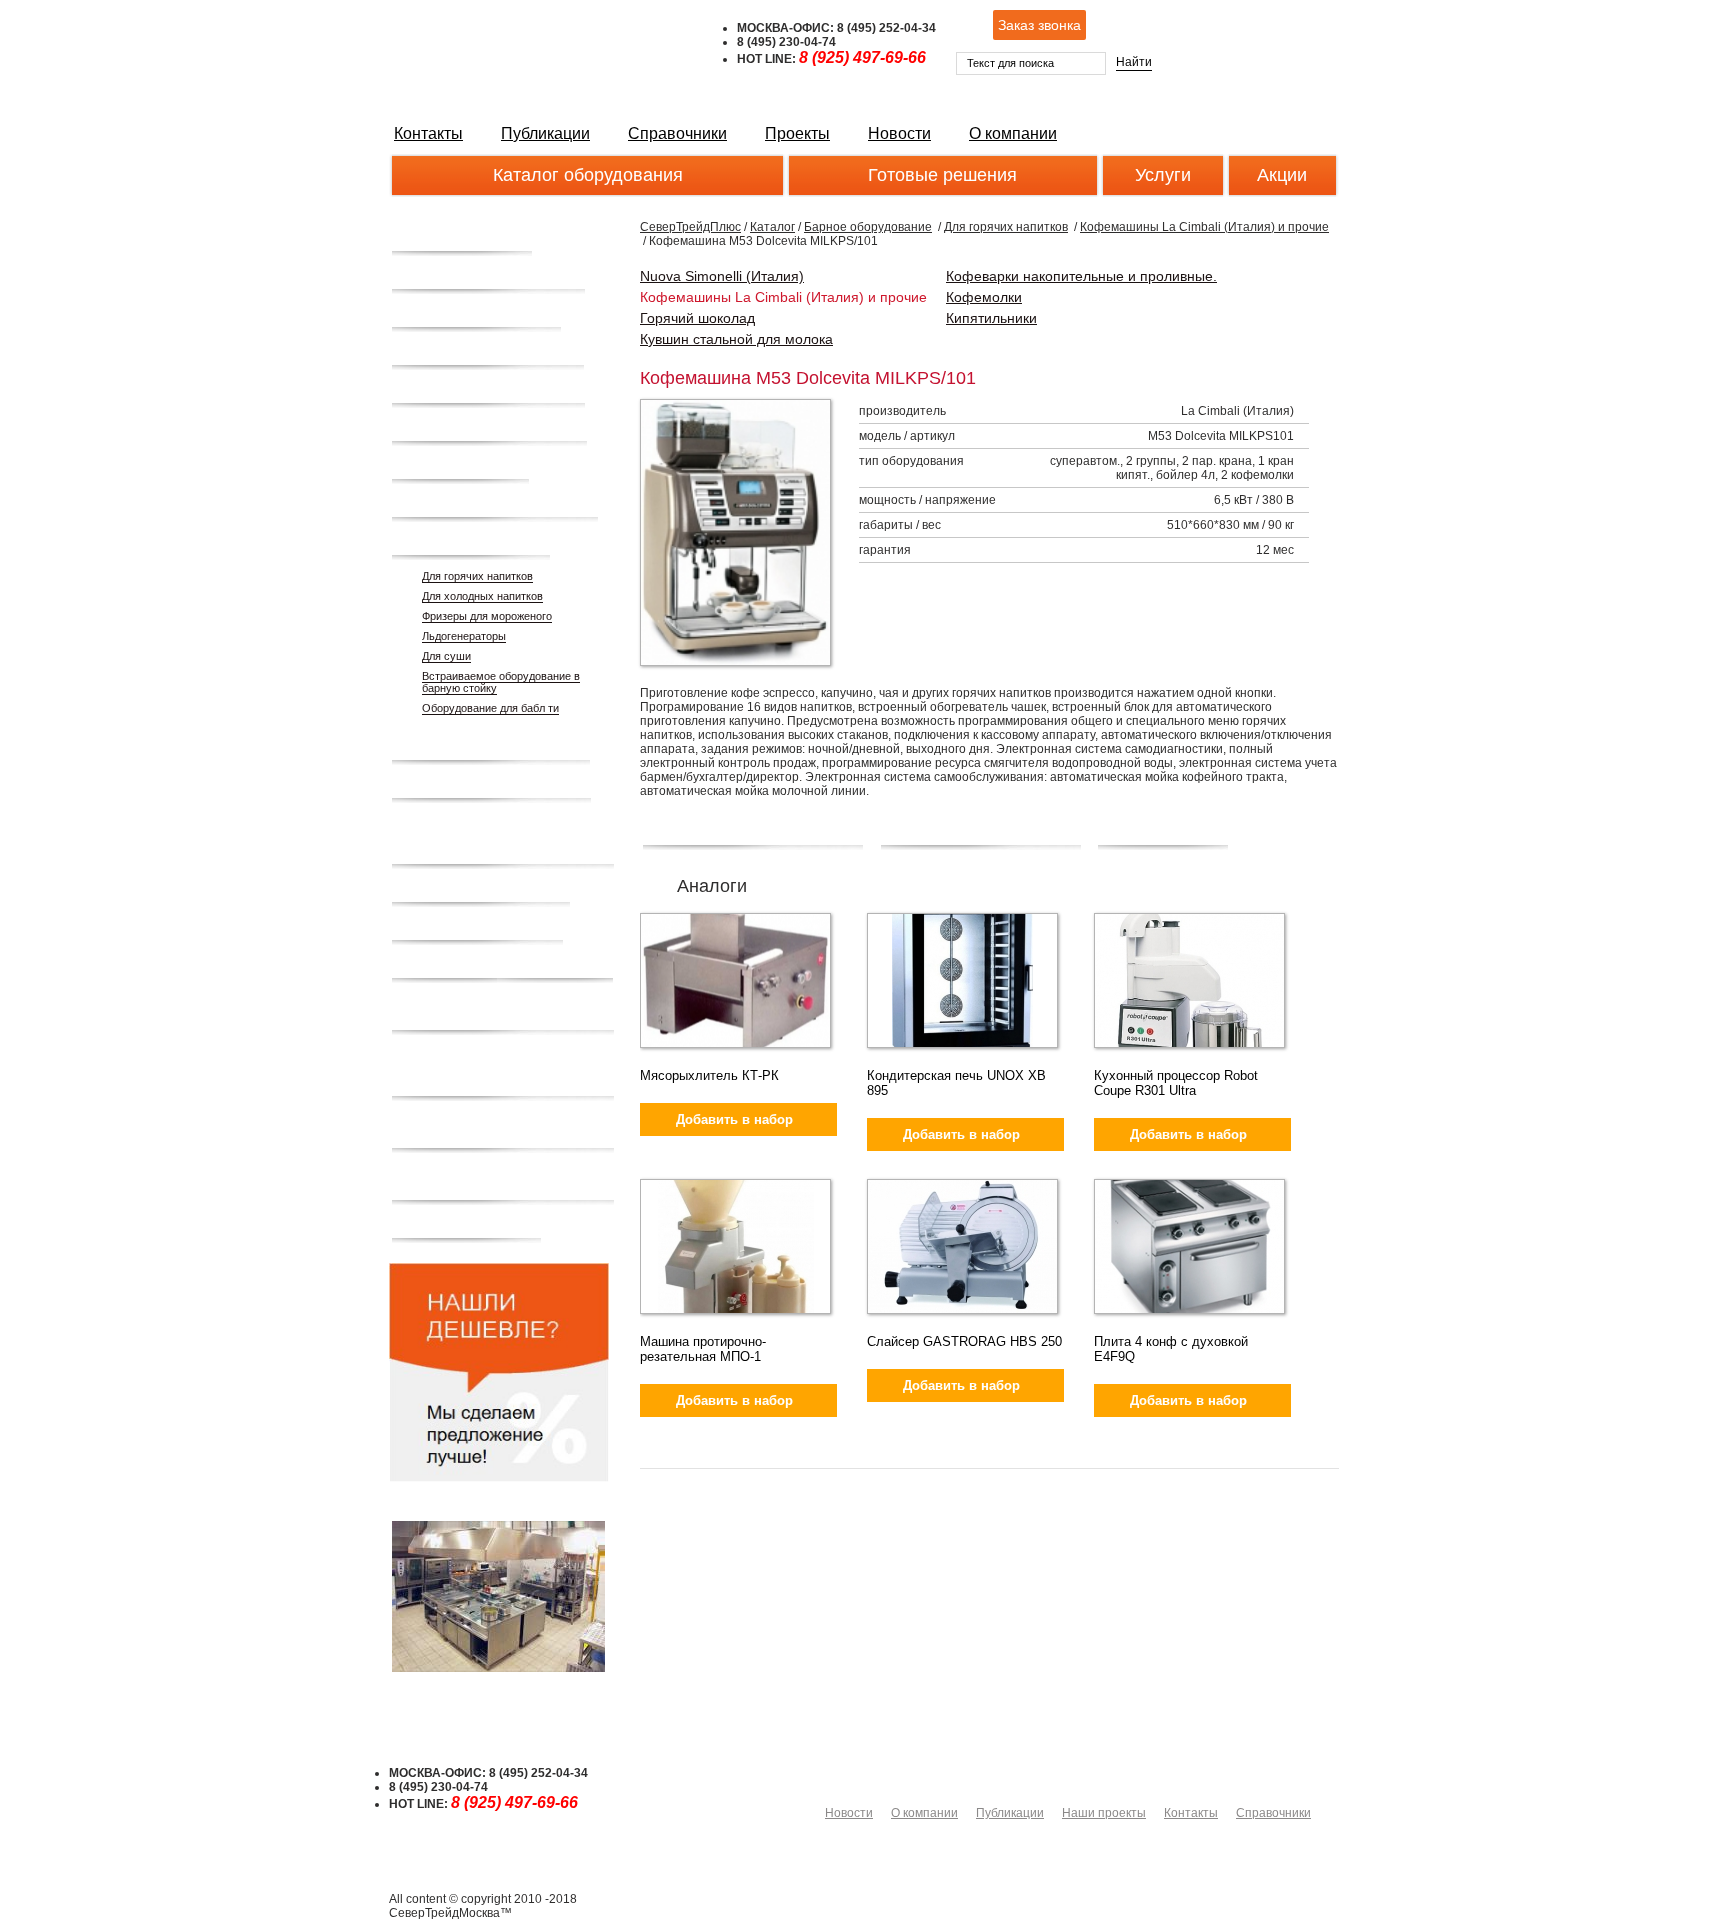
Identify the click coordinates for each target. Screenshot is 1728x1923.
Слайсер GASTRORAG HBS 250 (964, 1341)
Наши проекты (1104, 1813)
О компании (1013, 133)
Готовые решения (942, 175)
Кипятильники (991, 318)
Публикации (545, 133)
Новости (899, 133)
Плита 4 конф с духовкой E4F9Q (1171, 1349)
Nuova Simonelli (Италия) (722, 276)
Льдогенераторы (464, 636)
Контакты (428, 133)
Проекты (797, 133)
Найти (1134, 62)
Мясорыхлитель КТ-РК (709, 1075)
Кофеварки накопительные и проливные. (1081, 276)
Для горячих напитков (477, 576)
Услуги (1163, 175)
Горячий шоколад (697, 318)
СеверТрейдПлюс (690, 227)
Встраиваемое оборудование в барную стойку (501, 682)
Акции (1282, 175)
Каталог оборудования (588, 175)
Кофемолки (984, 297)
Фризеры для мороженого (487, 616)
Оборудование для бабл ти (490, 708)
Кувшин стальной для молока (736, 339)
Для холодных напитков (482, 596)
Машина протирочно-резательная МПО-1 (703, 1349)
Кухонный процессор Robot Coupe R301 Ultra (1176, 1083)
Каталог (772, 227)
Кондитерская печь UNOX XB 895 (956, 1083)
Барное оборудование (868, 227)
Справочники (677, 133)
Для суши (446, 656)
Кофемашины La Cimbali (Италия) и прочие (1204, 227)
